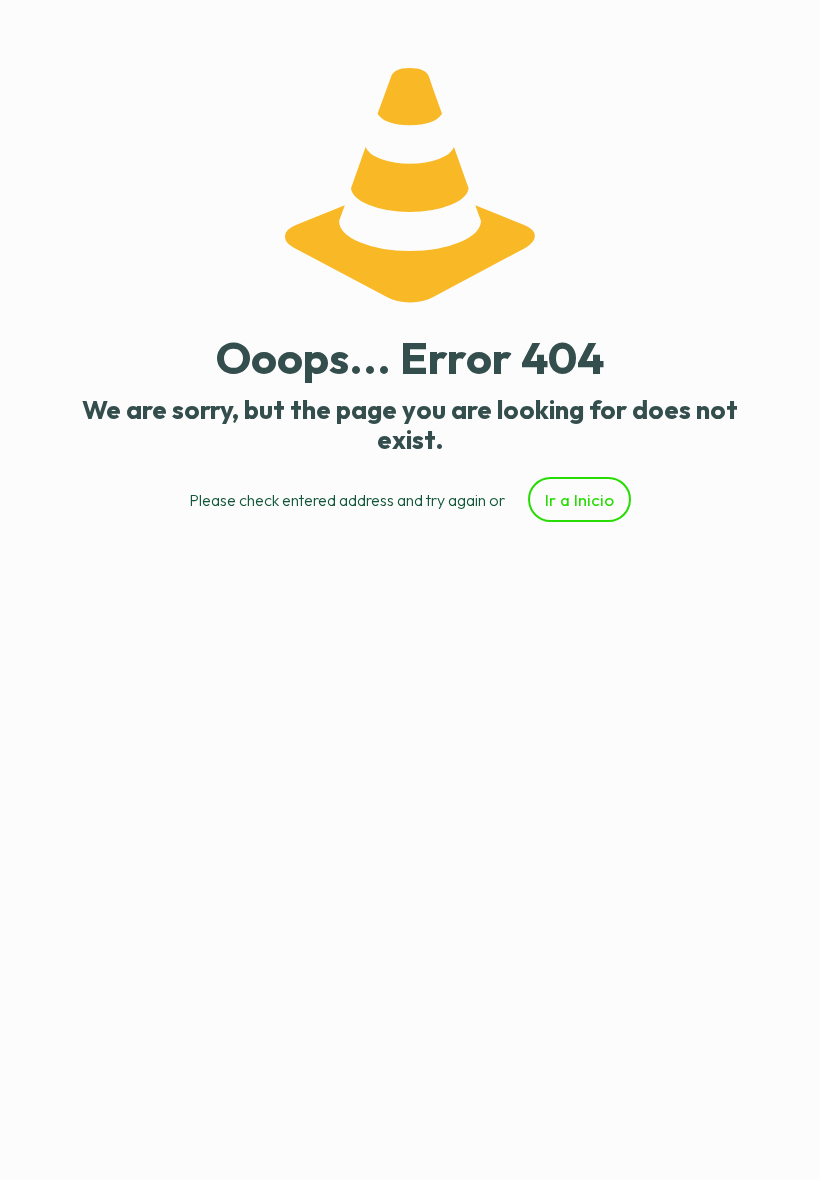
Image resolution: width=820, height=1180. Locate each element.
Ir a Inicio (579, 499)
